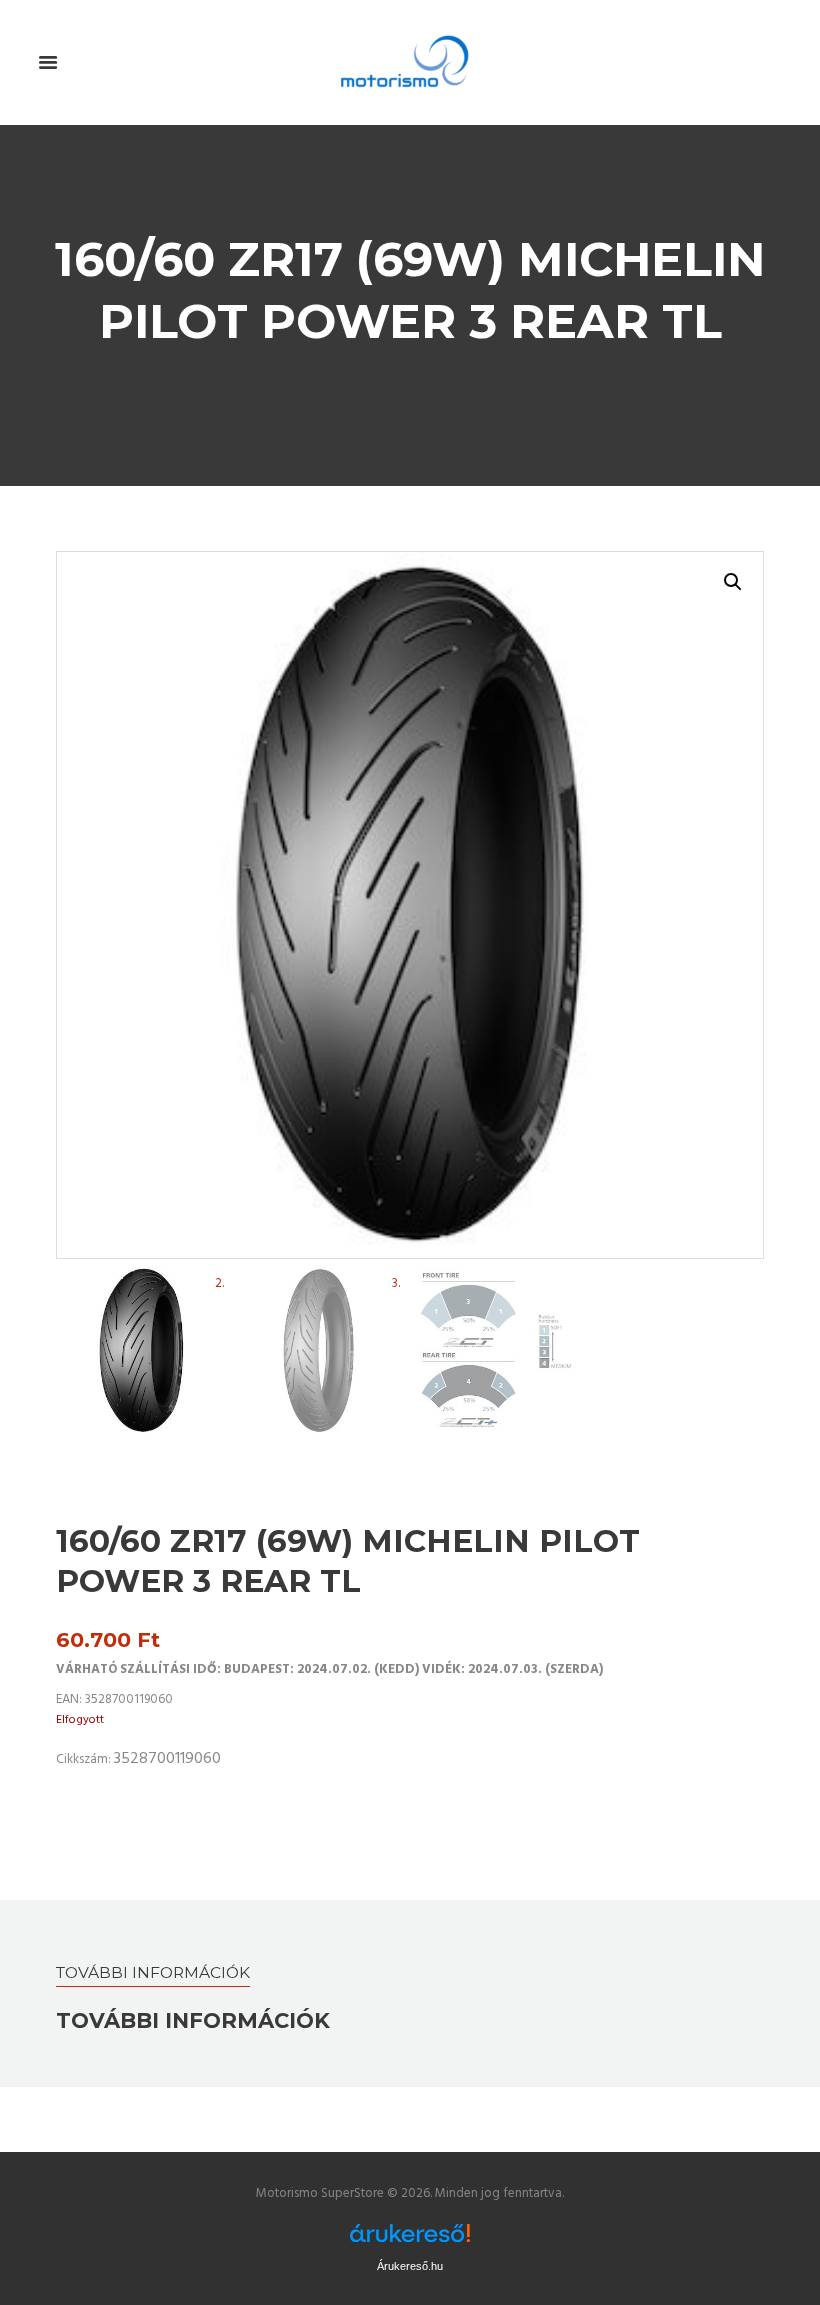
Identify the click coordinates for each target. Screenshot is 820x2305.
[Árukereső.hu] (410, 2233)
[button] (733, 582)
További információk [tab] (153, 1972)
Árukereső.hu (410, 2266)
